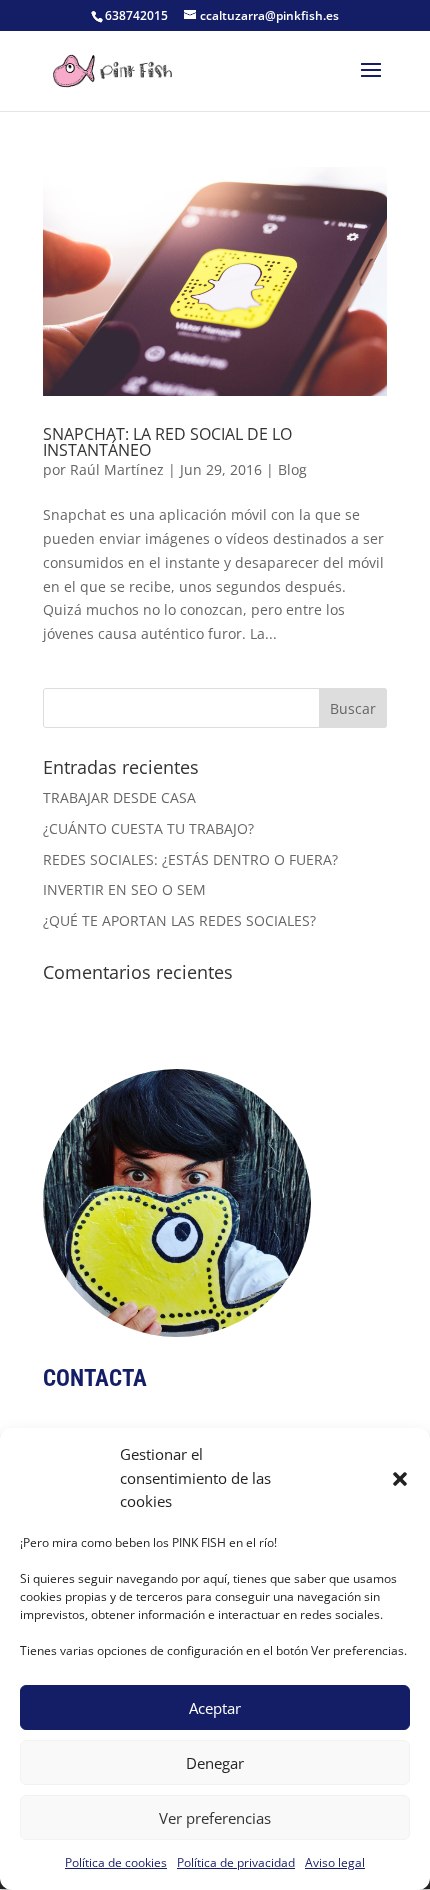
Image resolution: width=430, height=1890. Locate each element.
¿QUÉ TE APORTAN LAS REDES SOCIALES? (179, 920)
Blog (292, 469)
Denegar (215, 1763)
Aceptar (215, 1708)
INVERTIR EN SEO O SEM (124, 889)
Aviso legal (335, 1862)
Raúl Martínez (117, 469)
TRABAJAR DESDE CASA (119, 797)
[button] (400, 1479)
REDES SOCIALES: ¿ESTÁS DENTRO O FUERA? (190, 859)
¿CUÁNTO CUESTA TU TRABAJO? (148, 828)
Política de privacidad (236, 1862)
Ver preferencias (215, 1818)
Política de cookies (116, 1862)
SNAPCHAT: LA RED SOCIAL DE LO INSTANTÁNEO (167, 442)
